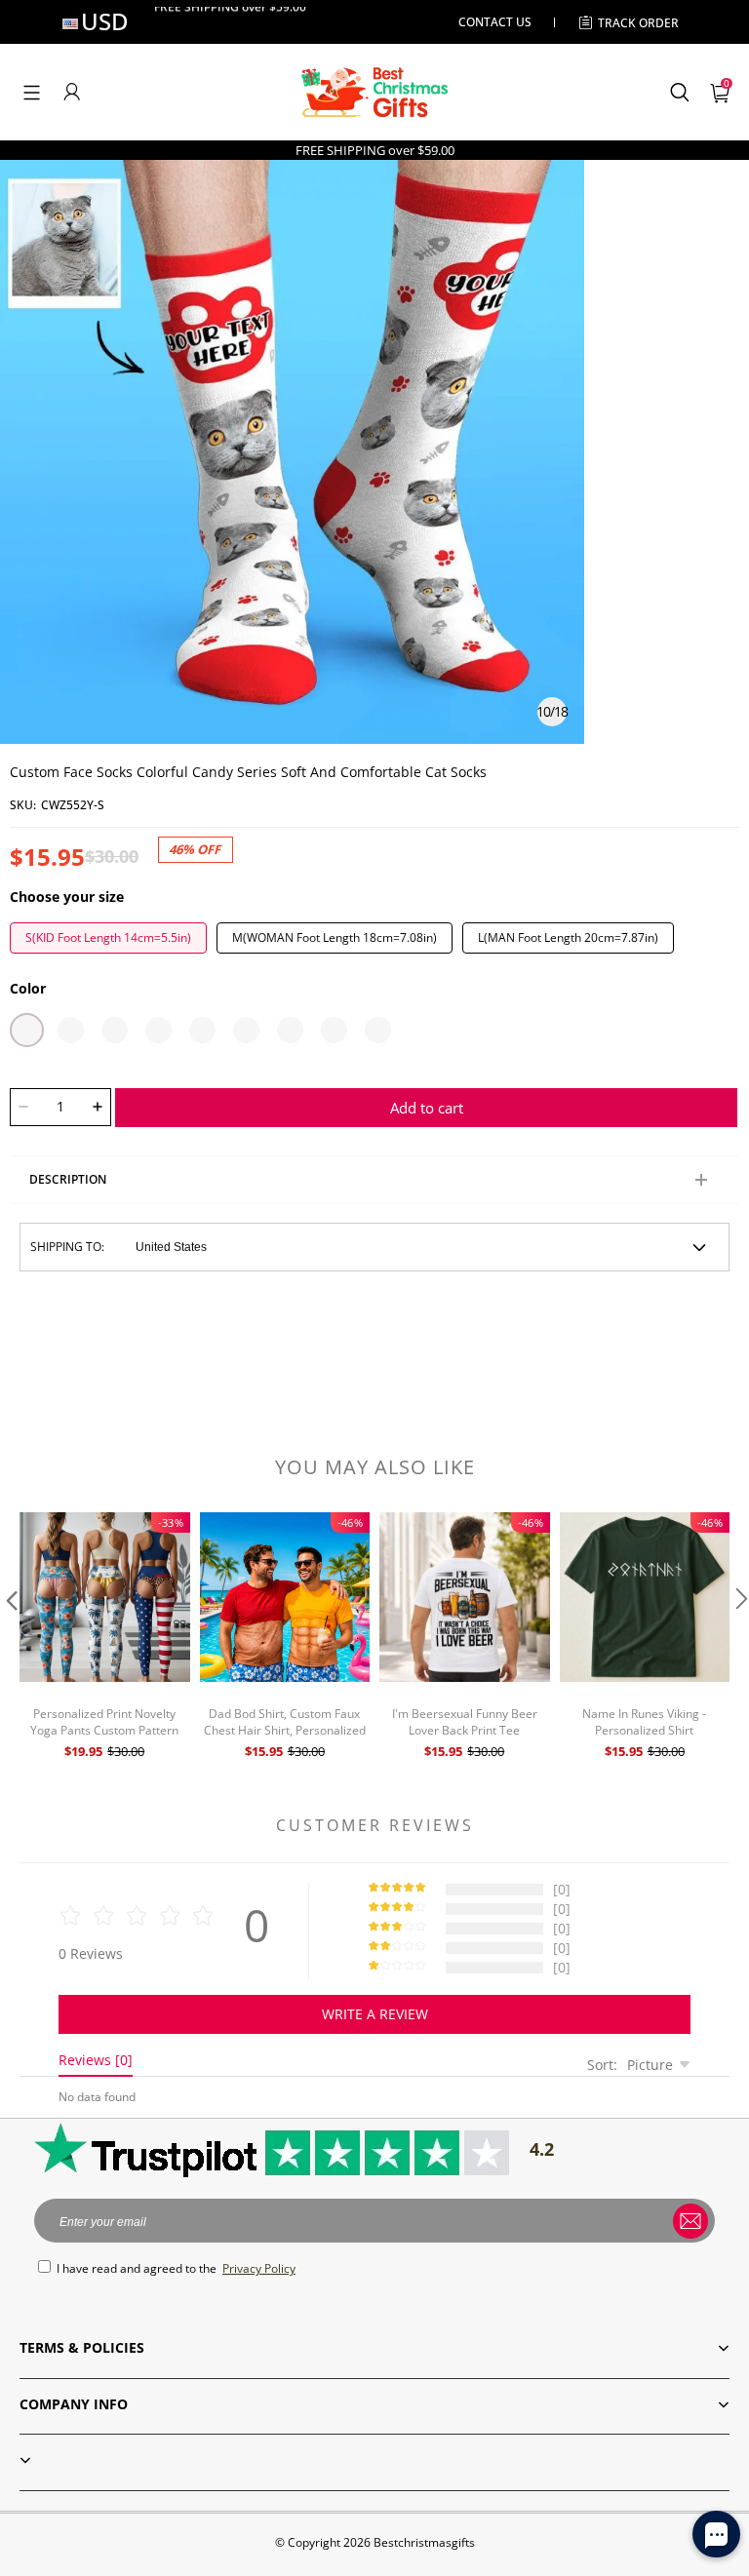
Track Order (638, 23)
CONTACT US (495, 22)
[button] (32, 92)
